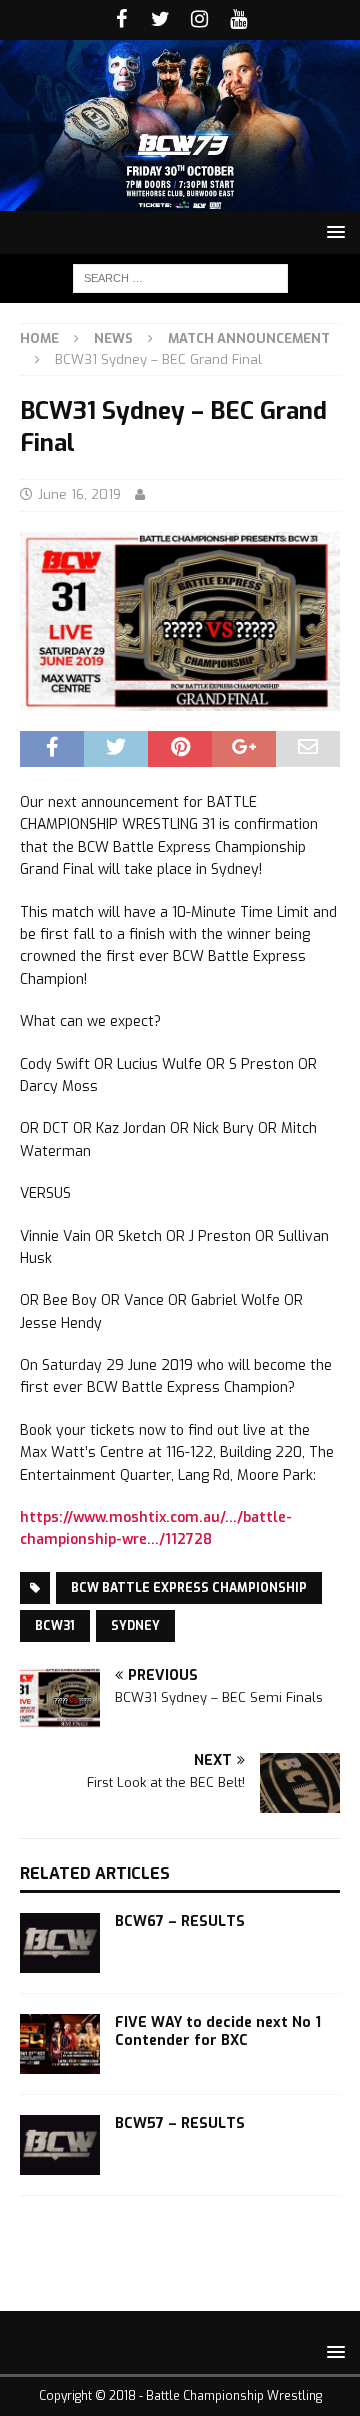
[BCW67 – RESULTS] (60, 1943)
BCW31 (55, 1626)
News (113, 338)
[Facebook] (121, 20)
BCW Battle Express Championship (189, 1588)
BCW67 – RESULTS (180, 1921)
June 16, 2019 (79, 494)
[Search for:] (180, 277)
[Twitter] (160, 20)
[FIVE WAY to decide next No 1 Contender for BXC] (60, 2044)
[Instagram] (199, 20)
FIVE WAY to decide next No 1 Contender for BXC (218, 2031)
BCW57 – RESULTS (180, 2123)
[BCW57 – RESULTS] (60, 2145)
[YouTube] (238, 20)
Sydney (135, 1626)
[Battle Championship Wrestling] (180, 198)
